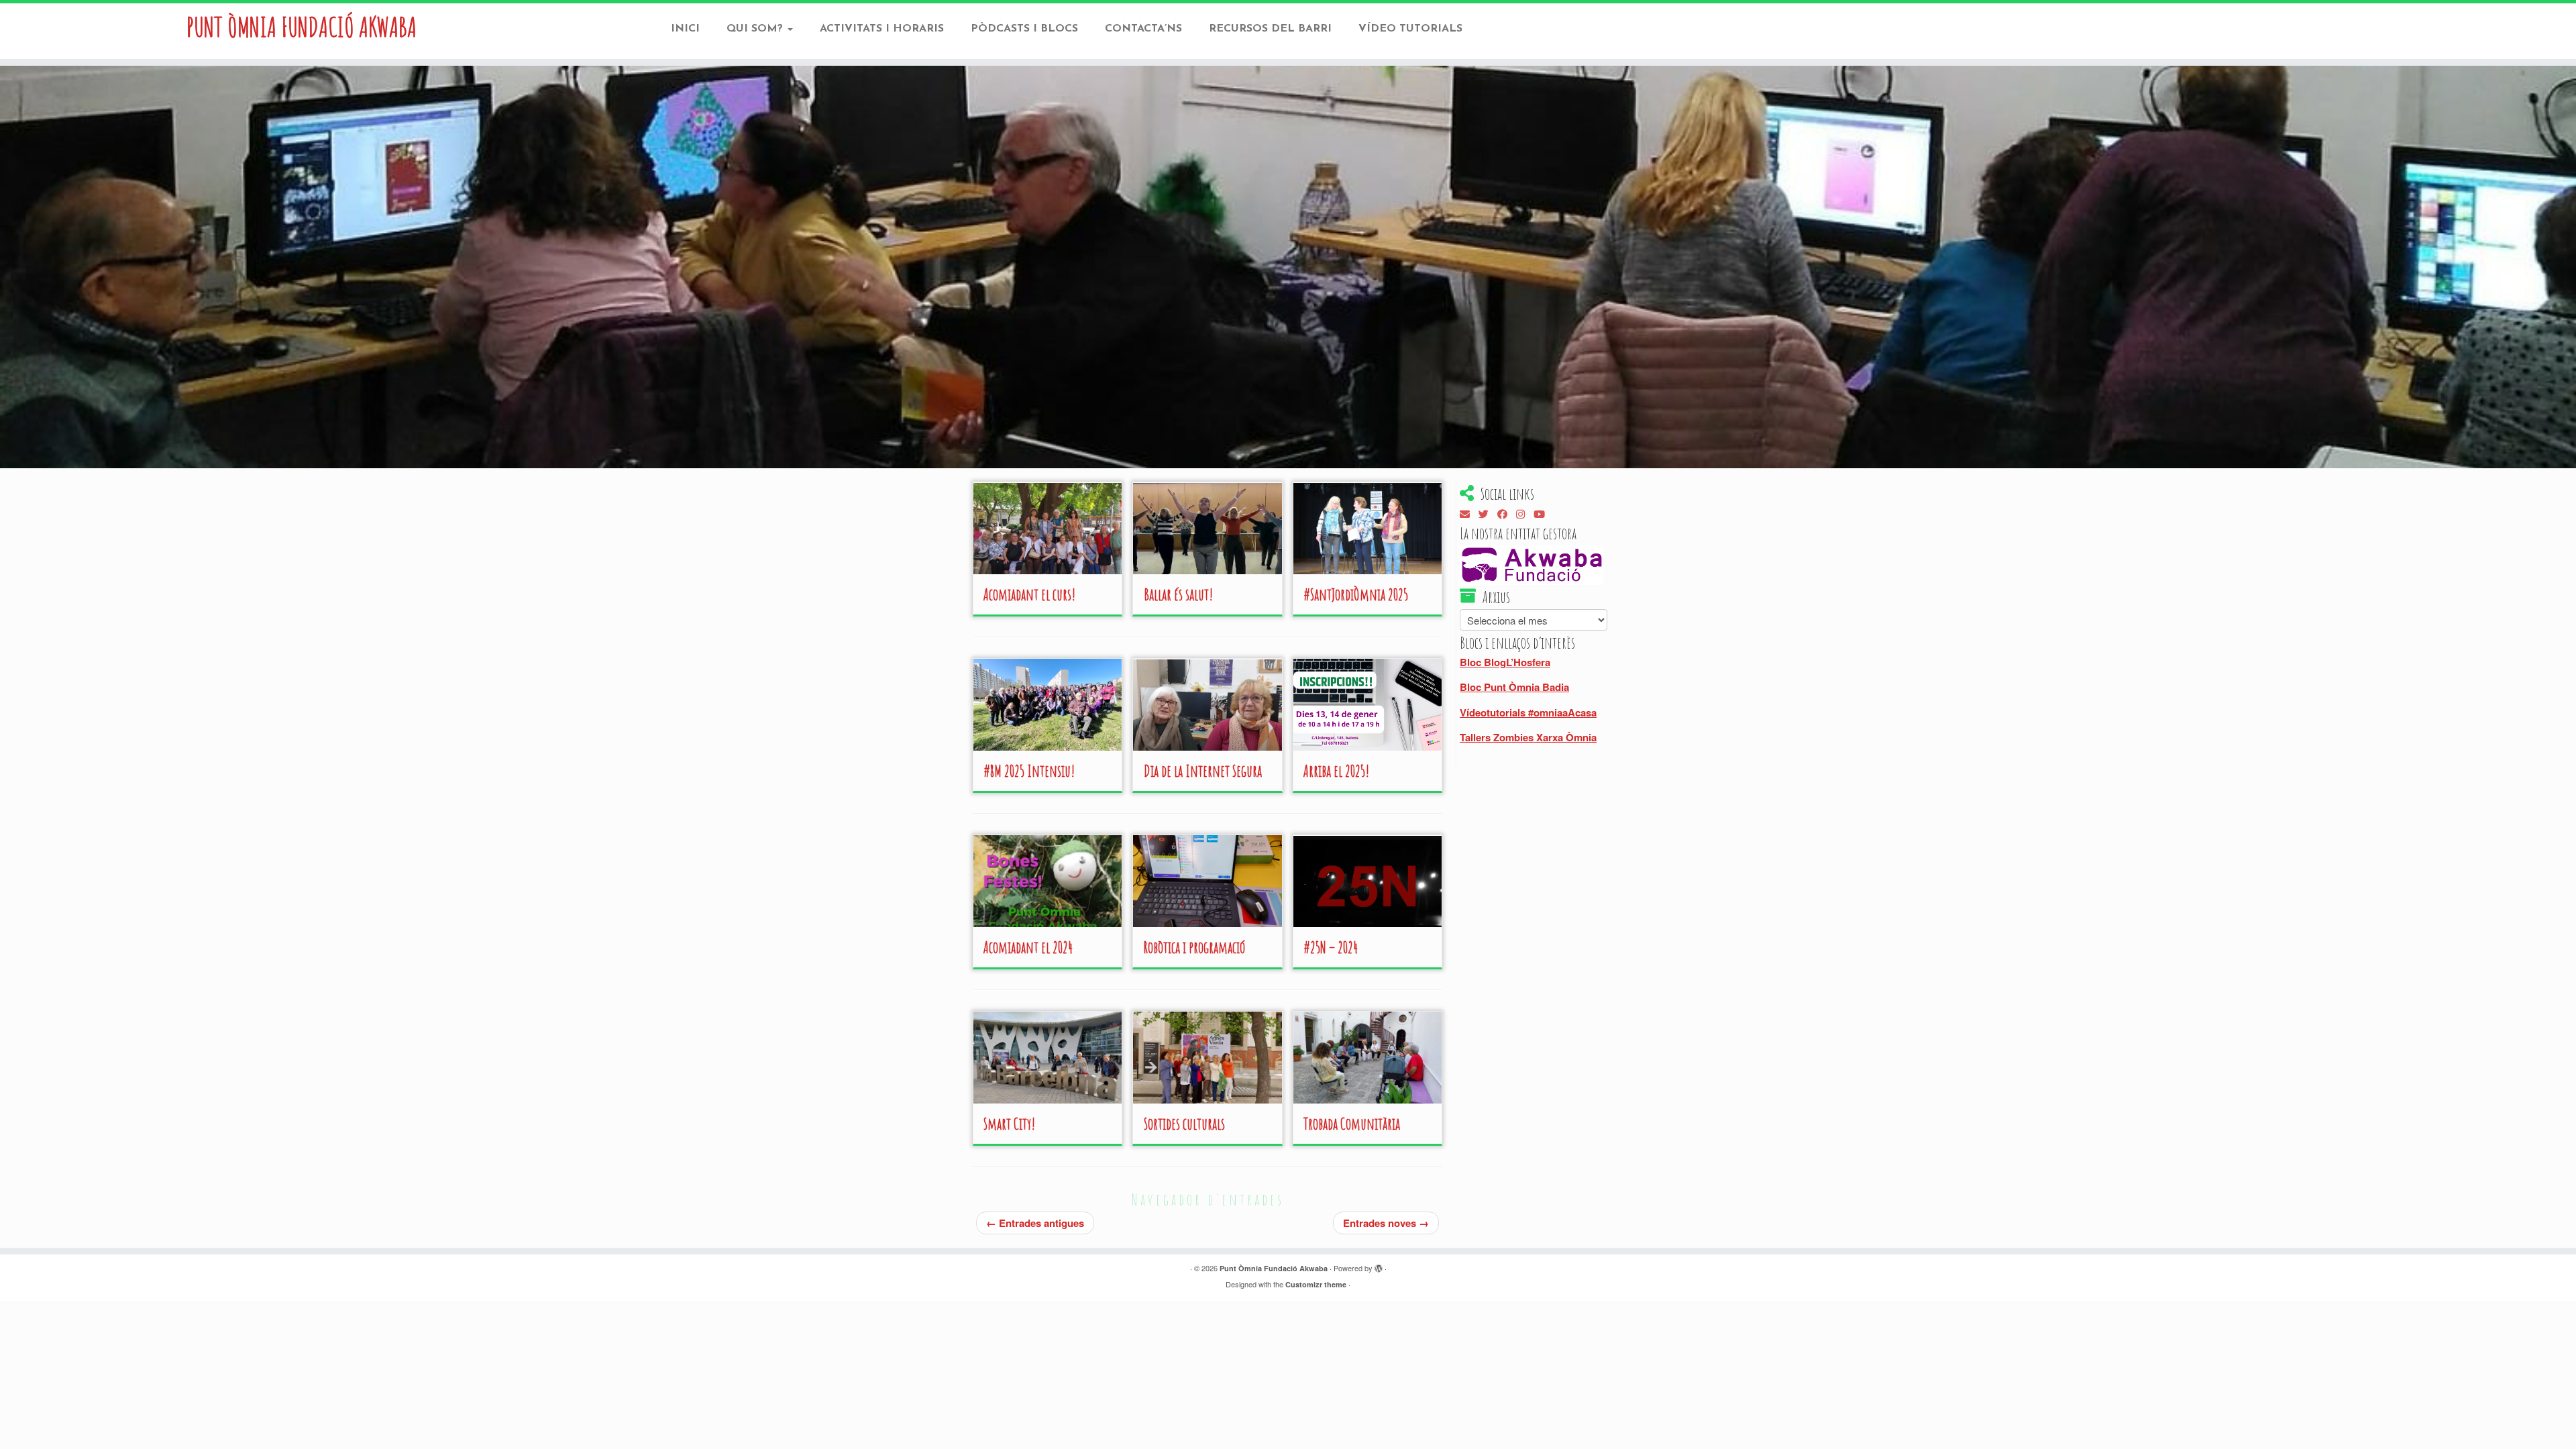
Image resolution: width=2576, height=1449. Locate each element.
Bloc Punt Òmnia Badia (1514, 687)
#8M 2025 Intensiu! (1029, 771)
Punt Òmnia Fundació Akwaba (302, 27)
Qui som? (756, 29)
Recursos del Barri (1270, 29)
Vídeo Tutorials (1410, 29)
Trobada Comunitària (1352, 1124)
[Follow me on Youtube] (1544, 515)
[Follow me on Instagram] (1525, 515)
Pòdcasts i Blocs (1024, 29)
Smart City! (1009, 1124)
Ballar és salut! (1178, 594)
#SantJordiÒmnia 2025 (1356, 594)
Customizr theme (1316, 1284)
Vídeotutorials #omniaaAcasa (1528, 712)
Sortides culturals (1184, 1124)
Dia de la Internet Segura (1203, 771)
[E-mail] (1469, 515)
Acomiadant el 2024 (1028, 947)
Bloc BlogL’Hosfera (1505, 662)
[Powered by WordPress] (1379, 1269)
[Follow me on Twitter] (1488, 515)
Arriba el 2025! (1336, 771)
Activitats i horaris (882, 29)
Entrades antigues (1035, 1223)
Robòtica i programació (1194, 947)
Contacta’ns (1143, 29)
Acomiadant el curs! (1029, 594)
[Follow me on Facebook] (1507, 515)
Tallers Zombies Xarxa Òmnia (1528, 737)
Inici (685, 29)
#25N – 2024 (1331, 947)
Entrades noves (1386, 1223)
